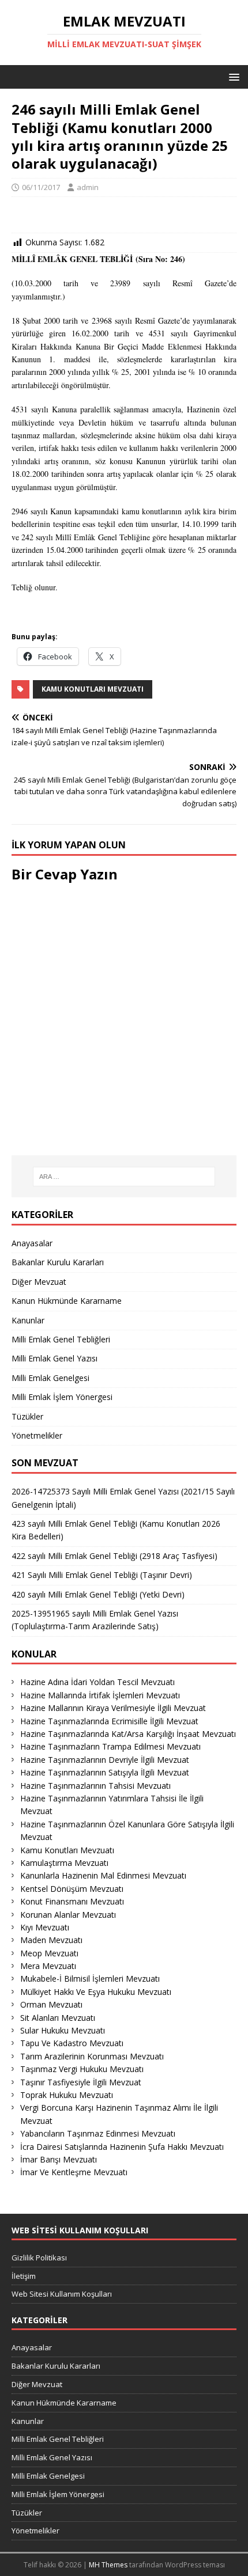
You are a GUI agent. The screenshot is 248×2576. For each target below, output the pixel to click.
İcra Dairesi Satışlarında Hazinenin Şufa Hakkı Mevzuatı (122, 2147)
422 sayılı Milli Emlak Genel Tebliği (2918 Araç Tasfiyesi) (114, 1556)
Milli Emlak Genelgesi (50, 1378)
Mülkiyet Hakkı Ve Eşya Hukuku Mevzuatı (96, 1992)
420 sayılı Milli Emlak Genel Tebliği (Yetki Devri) (98, 1594)
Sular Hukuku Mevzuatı (63, 2030)
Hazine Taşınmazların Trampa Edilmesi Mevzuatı (110, 1746)
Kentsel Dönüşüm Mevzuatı (72, 1889)
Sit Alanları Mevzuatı (58, 2018)
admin (88, 187)
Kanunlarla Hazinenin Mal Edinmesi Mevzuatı (103, 1875)
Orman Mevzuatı (51, 2004)
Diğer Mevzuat (39, 1282)
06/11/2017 (41, 187)
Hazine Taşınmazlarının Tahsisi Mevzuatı (95, 1786)
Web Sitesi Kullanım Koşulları (62, 2294)
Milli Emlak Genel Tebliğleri (61, 1339)
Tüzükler (27, 1416)
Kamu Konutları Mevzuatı (93, 689)
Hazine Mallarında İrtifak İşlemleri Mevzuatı (100, 1695)
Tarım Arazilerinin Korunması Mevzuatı (92, 2056)
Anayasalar (32, 1243)
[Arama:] (124, 1177)
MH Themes (108, 2565)
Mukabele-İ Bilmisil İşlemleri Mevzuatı (90, 1979)
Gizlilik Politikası (39, 2258)
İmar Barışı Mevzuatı (59, 2159)
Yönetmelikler (37, 1435)
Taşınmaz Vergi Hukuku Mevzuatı (82, 2069)
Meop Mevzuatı (49, 1953)
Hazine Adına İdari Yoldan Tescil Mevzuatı (97, 1682)
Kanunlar (28, 1320)
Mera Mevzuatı (48, 1966)
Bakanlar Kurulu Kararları (58, 1262)
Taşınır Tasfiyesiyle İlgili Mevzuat (81, 2082)
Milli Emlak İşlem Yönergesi (62, 1397)
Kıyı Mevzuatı (45, 1927)
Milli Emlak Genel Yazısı (55, 1358)
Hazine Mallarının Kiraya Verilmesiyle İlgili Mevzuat (113, 1708)
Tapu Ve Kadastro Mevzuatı (72, 2043)
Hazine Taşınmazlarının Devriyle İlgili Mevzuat (105, 1760)
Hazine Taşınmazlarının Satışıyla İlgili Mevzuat (105, 1772)
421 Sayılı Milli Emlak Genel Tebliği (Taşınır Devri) (102, 1575)
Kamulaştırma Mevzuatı (64, 1863)
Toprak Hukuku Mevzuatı (67, 2095)
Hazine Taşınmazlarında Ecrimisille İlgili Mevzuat (109, 1721)
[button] (232, 76)
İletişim (24, 2276)
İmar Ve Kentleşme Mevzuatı (74, 2172)
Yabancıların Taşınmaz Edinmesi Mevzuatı (98, 2133)
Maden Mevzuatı (51, 1940)
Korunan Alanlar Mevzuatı (68, 1915)
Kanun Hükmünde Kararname (67, 1301)
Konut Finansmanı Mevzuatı (72, 1901)
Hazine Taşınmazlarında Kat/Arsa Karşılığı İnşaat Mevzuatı (128, 1734)
